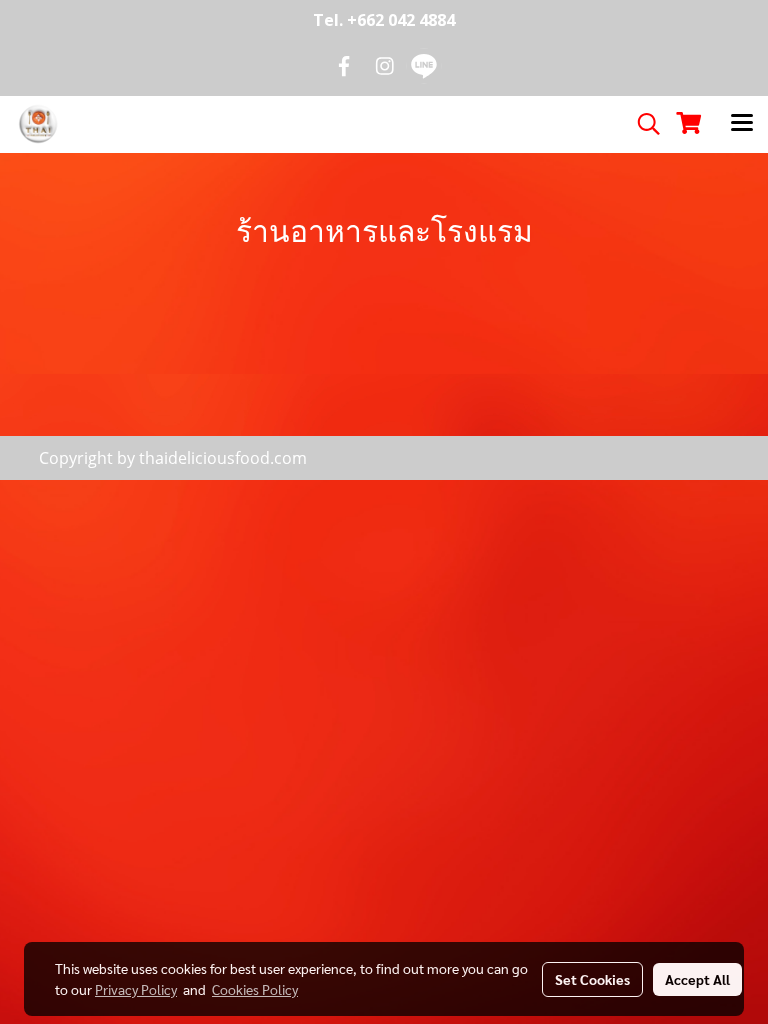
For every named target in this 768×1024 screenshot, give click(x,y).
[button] (642, 124)
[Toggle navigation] (742, 124)
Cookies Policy (255, 989)
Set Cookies (592, 979)
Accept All (697, 979)
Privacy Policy (136, 989)
